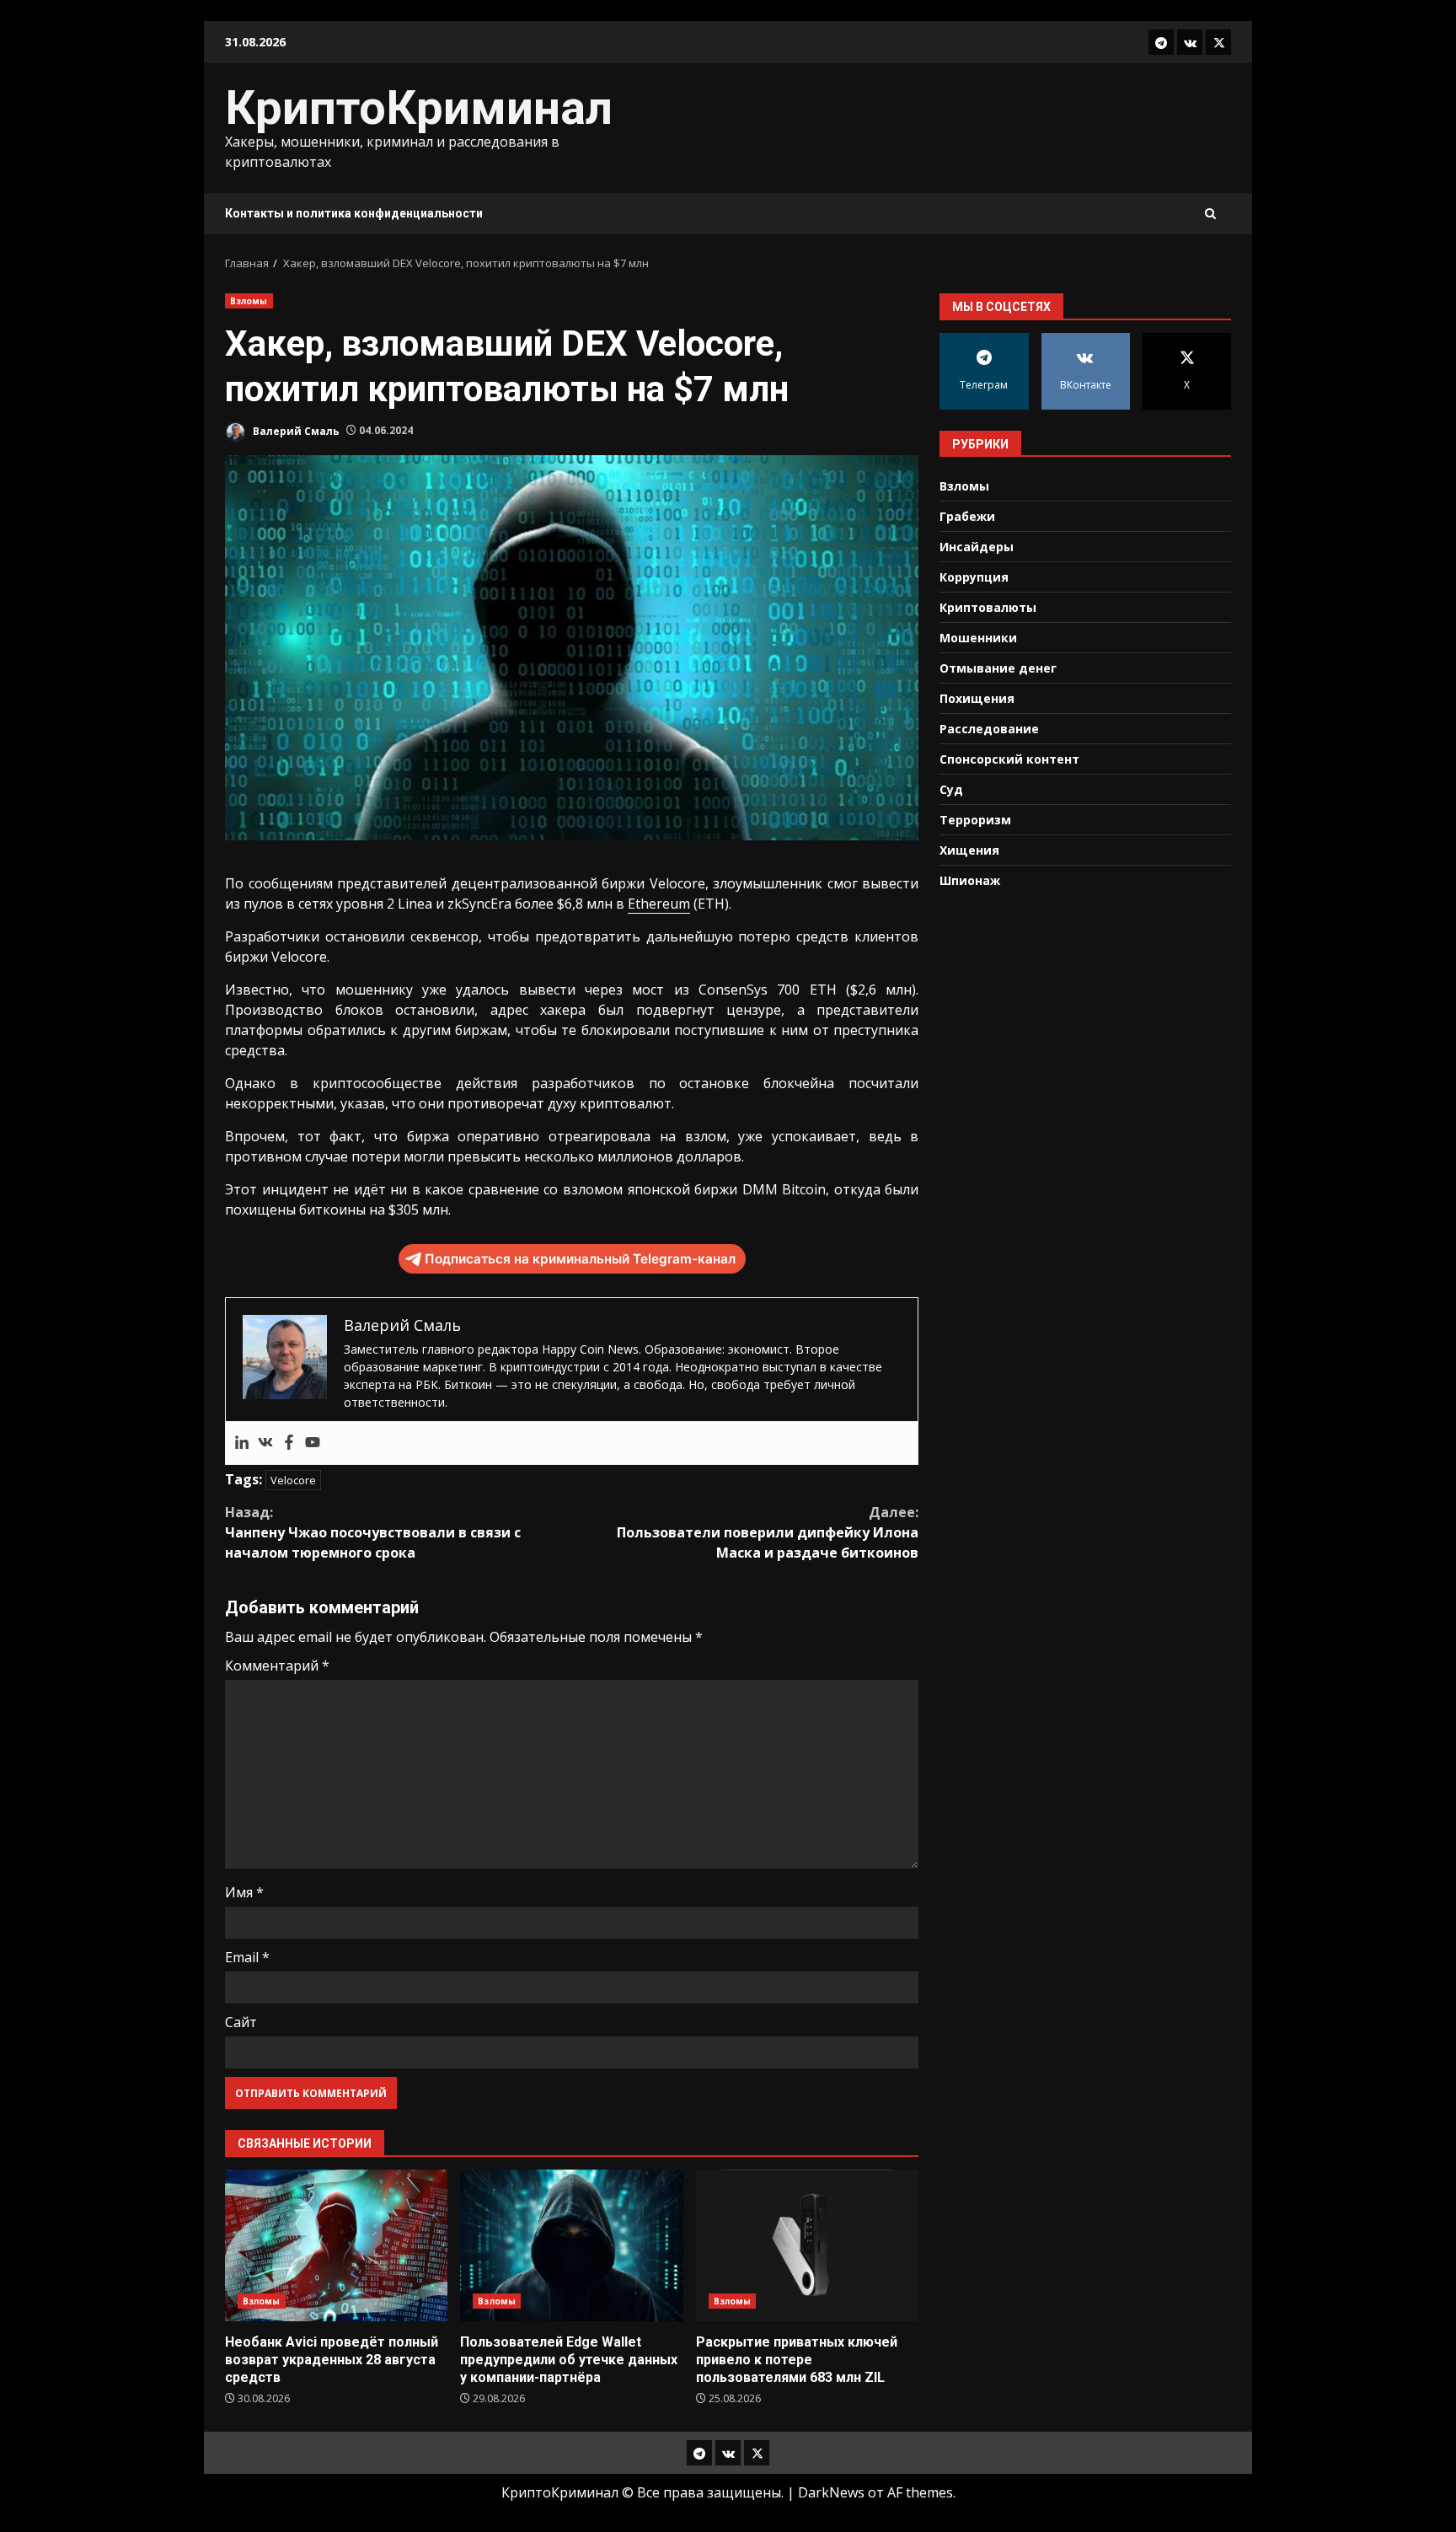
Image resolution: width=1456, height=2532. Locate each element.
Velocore (293, 1480)
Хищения (969, 849)
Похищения (977, 697)
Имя (244, 1892)
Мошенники (978, 637)
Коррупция (974, 576)
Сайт (241, 2022)
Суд (951, 789)
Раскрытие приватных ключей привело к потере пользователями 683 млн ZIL (807, 2245)
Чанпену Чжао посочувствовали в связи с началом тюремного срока (373, 1532)
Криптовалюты (988, 606)
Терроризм (975, 819)
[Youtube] (313, 1443)
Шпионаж (970, 880)
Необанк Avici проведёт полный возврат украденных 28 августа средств (336, 2245)
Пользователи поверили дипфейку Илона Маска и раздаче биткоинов (768, 1532)
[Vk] (265, 1443)
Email (247, 1957)
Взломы (249, 301)
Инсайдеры (977, 546)
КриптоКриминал (419, 108)
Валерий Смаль (295, 430)
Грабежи (967, 515)
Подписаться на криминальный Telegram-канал (580, 1259)
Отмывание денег (998, 667)
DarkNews (831, 2492)
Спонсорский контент (1009, 758)
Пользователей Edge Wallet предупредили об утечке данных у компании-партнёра (571, 2245)
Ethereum (659, 904)
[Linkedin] (242, 1443)
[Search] (1210, 214)
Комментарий (277, 1666)
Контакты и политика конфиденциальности (354, 213)
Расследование (989, 728)
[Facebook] (289, 1443)
